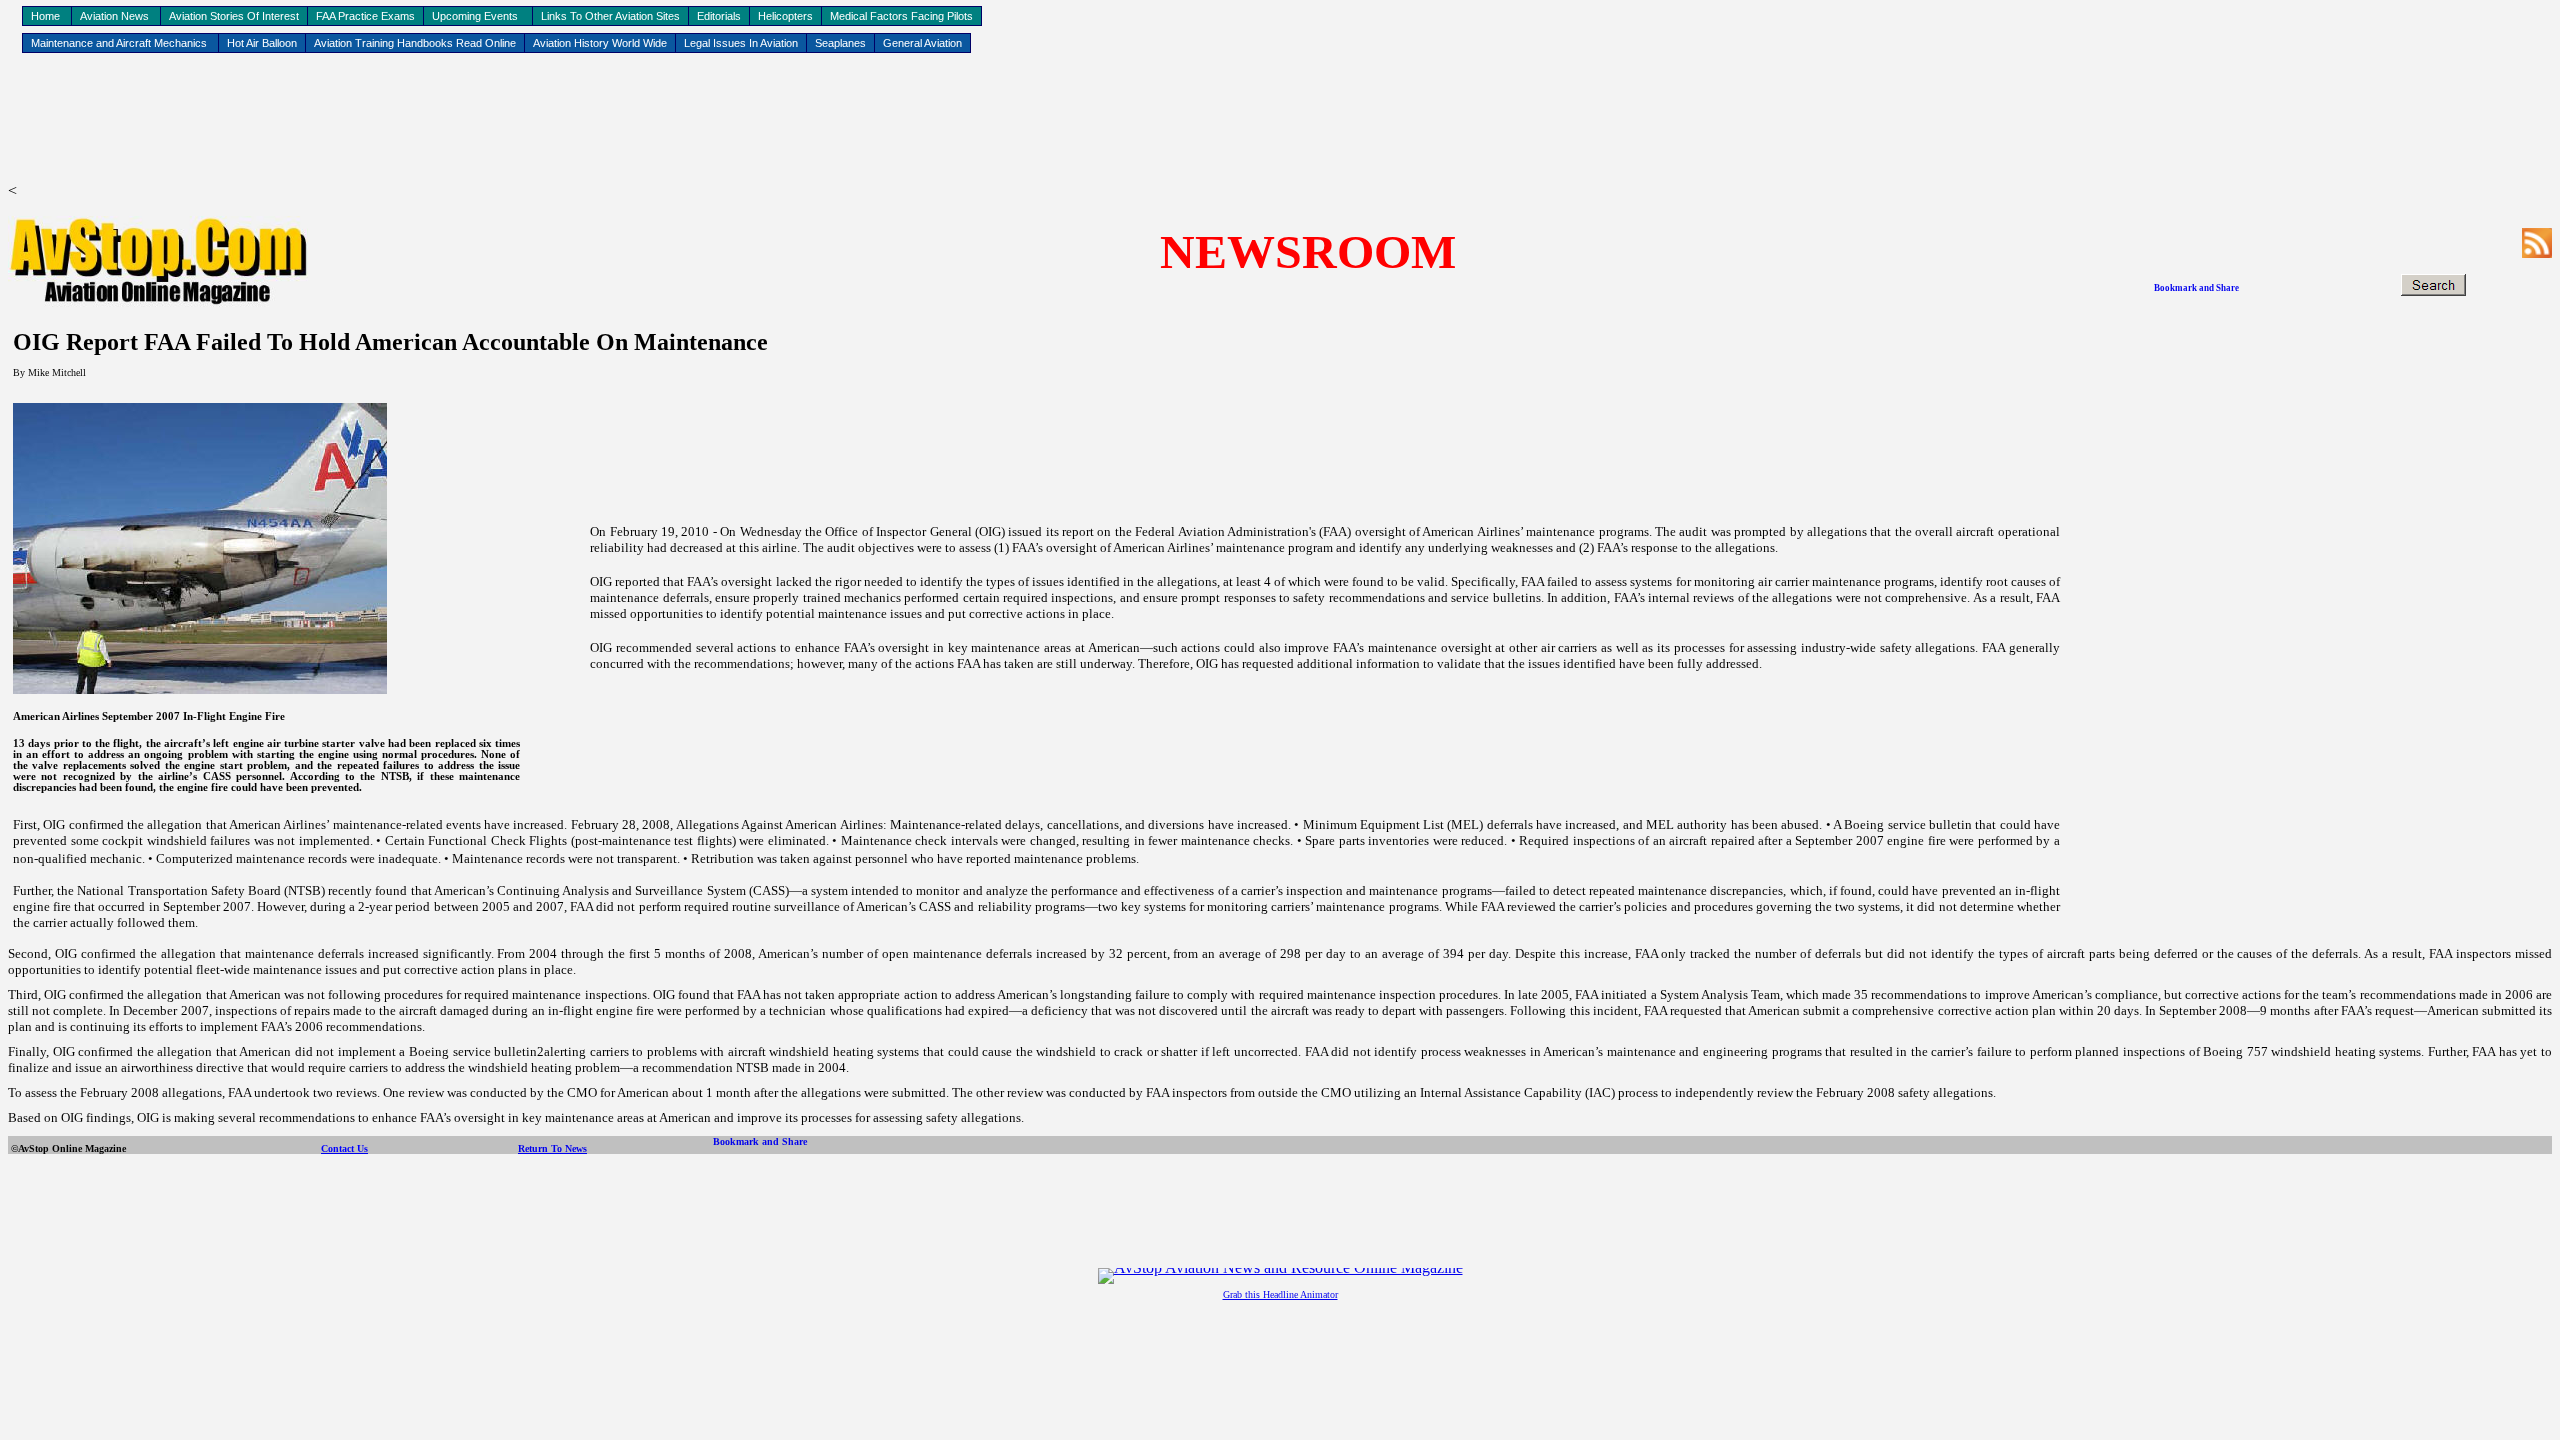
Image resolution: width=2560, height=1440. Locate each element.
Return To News (552, 1148)
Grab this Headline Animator (1280, 1294)
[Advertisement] (1280, 121)
